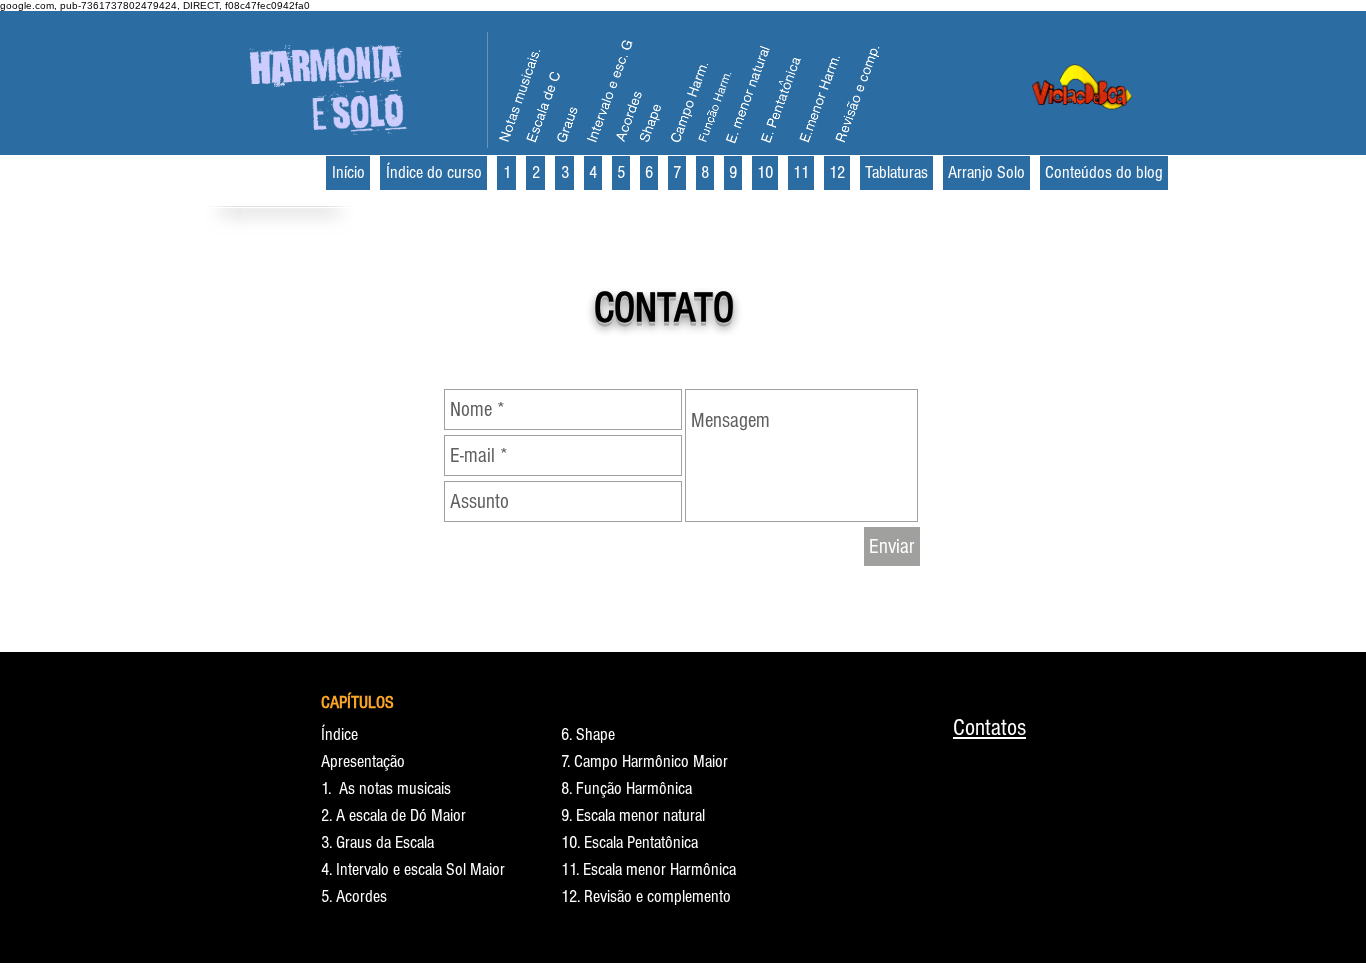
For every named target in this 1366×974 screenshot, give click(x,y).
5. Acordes (354, 896)
